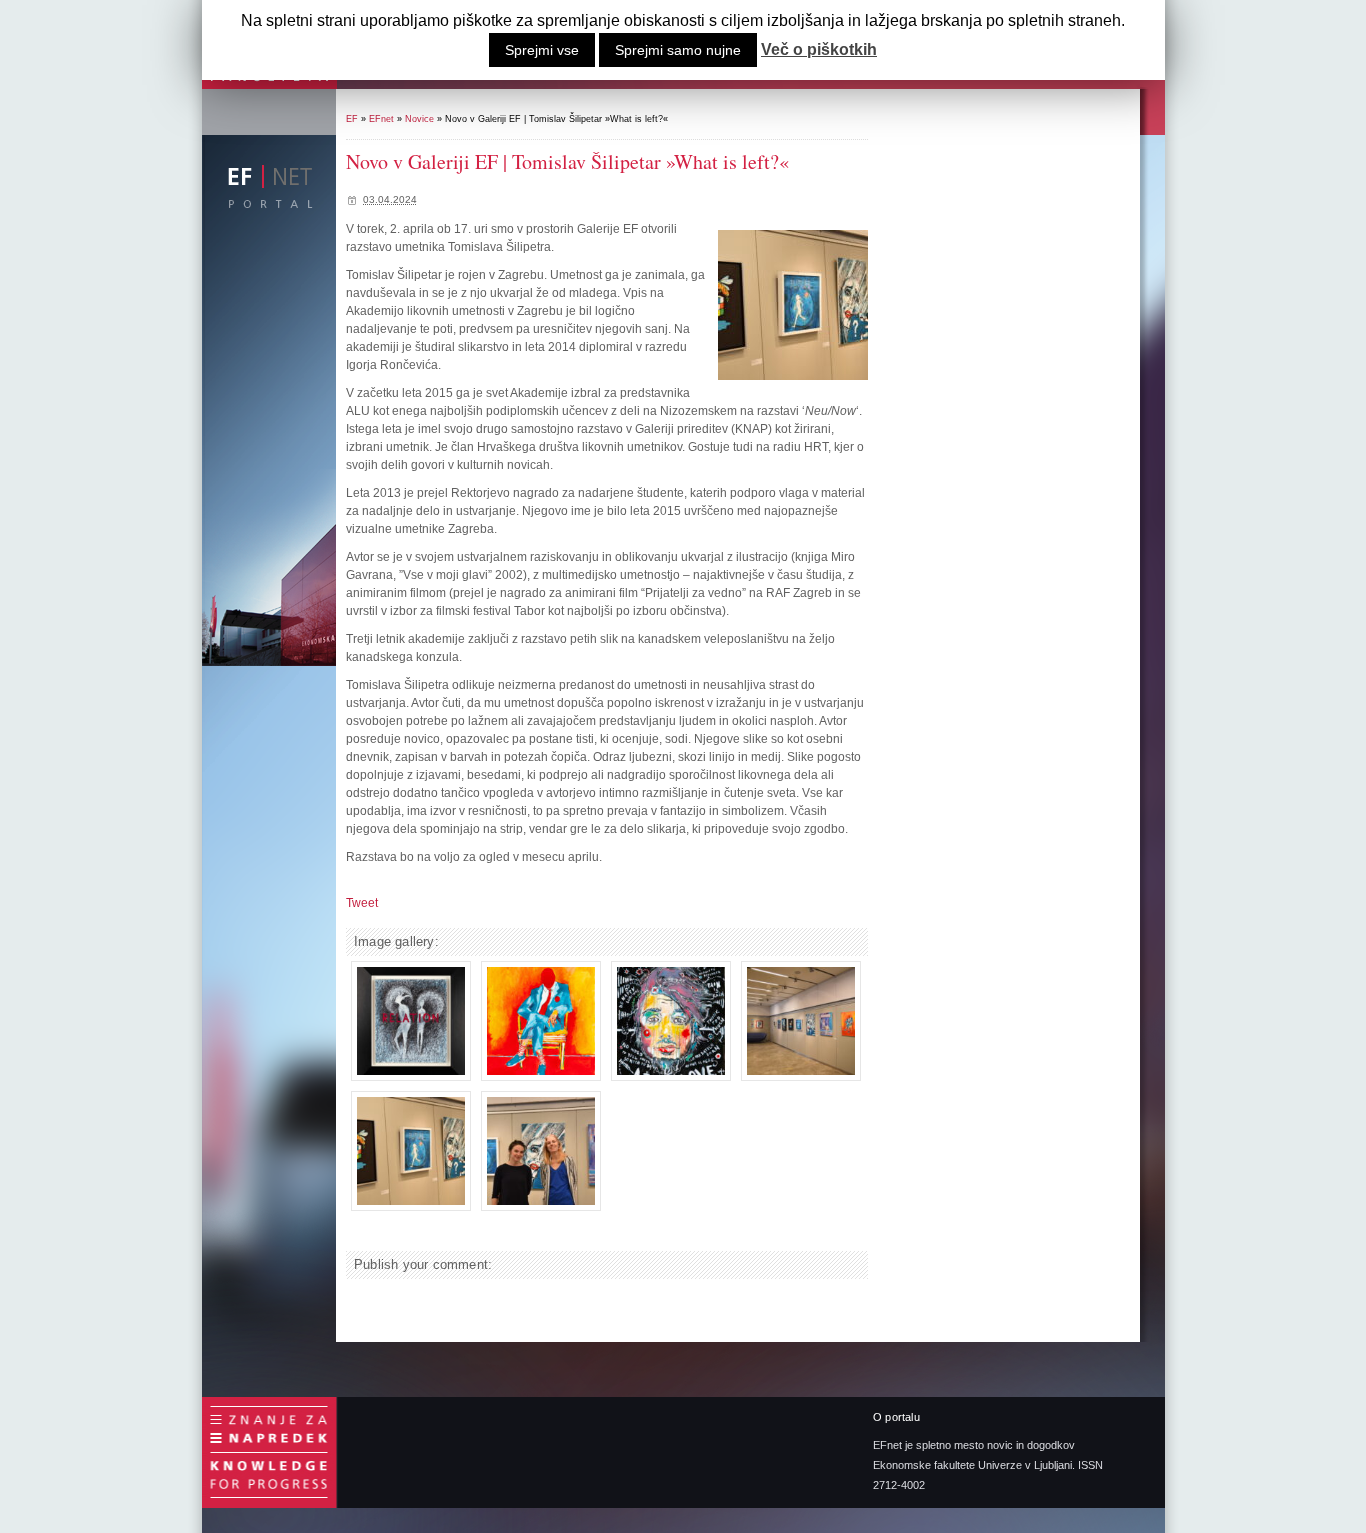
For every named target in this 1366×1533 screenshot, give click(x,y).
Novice (419, 119)
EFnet (381, 119)
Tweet (362, 903)
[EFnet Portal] (272, 185)
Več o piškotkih (819, 50)
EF (352, 119)
